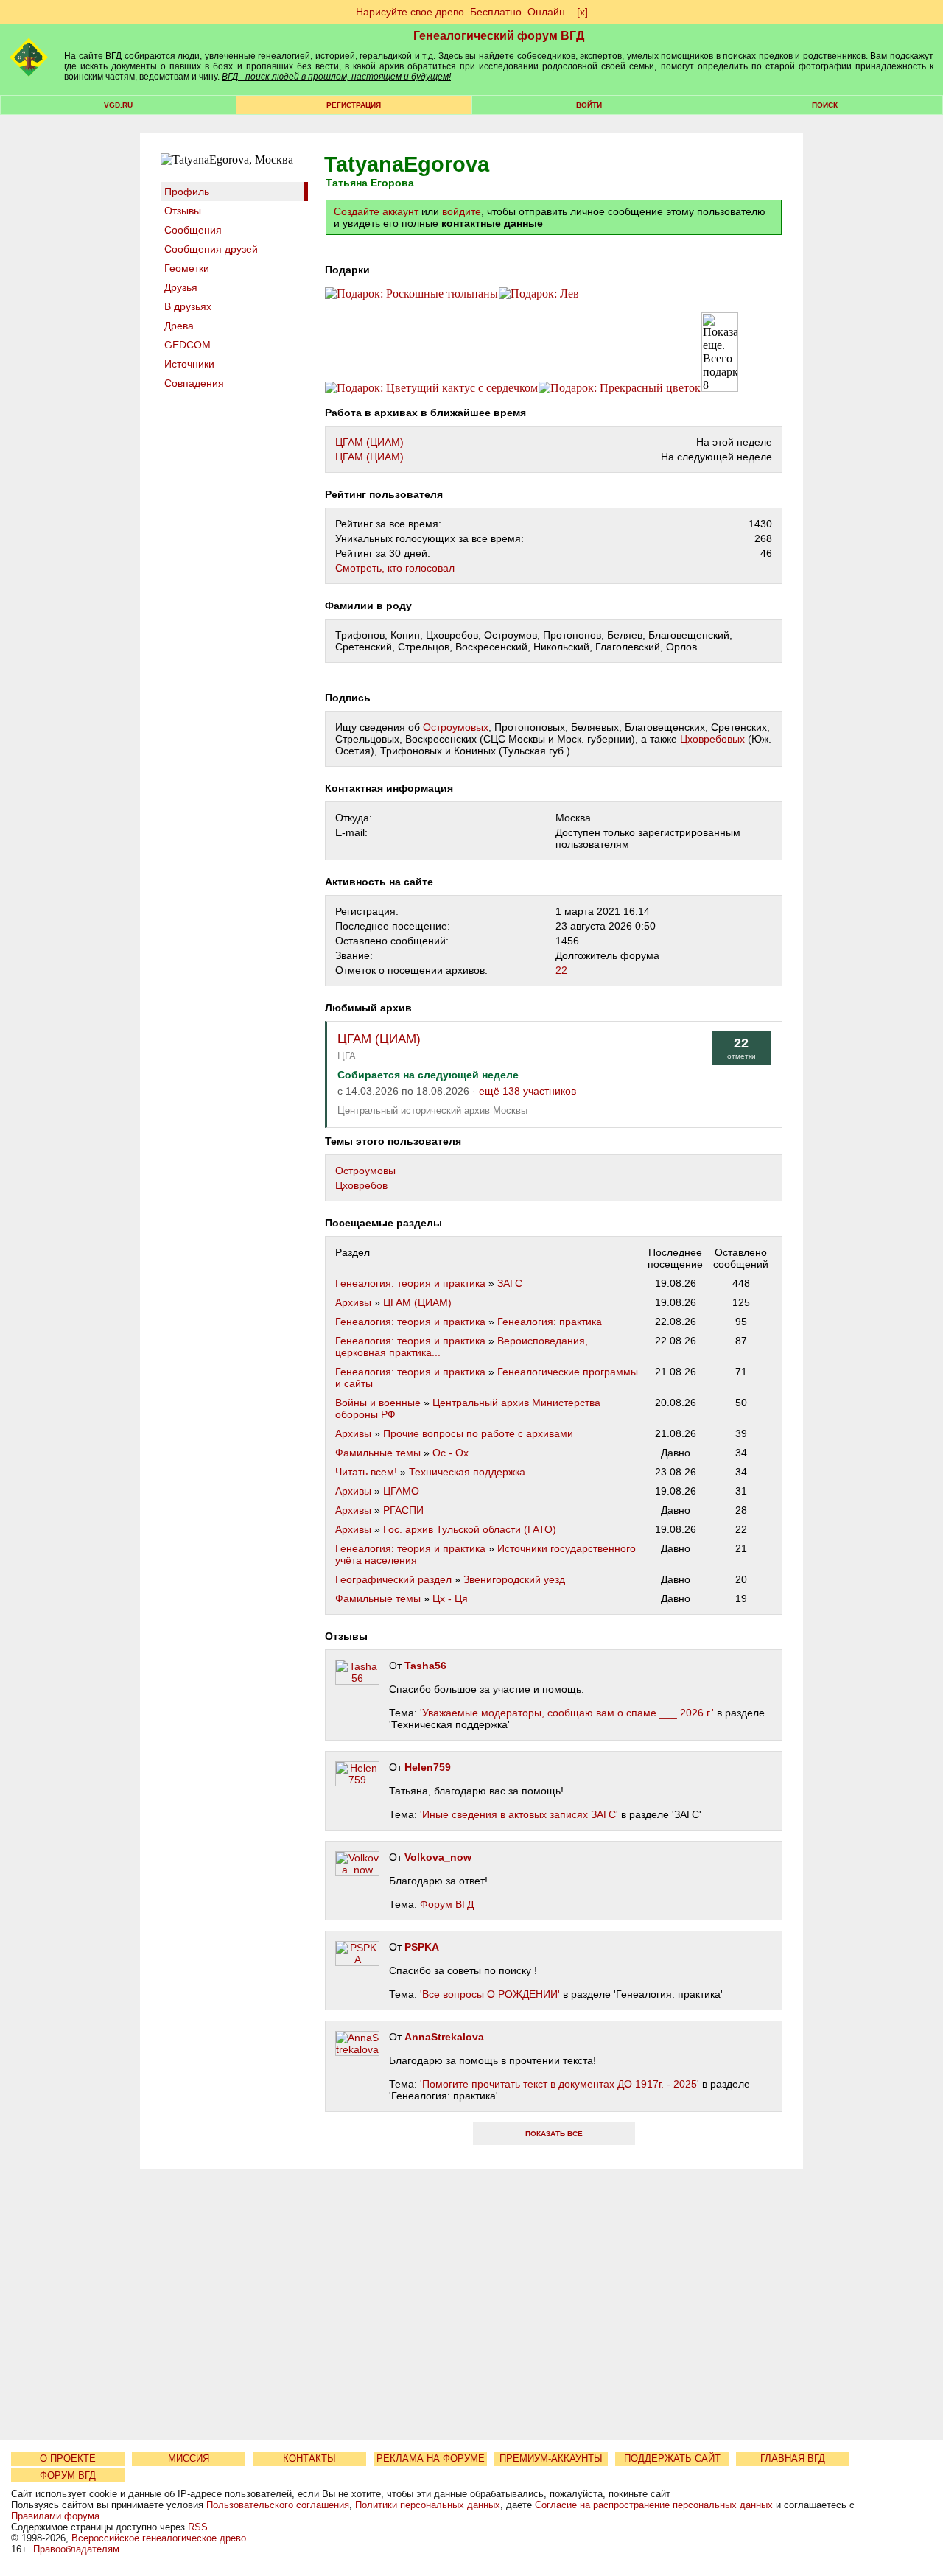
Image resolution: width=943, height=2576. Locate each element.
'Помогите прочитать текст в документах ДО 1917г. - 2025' (560, 2084)
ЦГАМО (401, 1491)
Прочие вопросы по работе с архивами (478, 1433)
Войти (589, 105)
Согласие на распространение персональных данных (654, 2505)
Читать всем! (366, 1472)
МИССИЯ (189, 2459)
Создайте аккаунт (376, 211)
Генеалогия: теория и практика (410, 1283)
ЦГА (347, 1056)
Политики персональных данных (428, 2505)
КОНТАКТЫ (309, 2459)
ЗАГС (510, 1283)
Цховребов (361, 1185)
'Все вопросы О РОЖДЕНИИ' (490, 1994)
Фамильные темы (378, 1453)
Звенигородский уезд (514, 1579)
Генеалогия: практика (550, 1322)
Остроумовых (456, 727)
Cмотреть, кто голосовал (395, 568)
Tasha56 (425, 1666)
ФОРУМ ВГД (68, 2475)
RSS (198, 2527)
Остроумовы (365, 1171)
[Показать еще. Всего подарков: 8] (720, 352)
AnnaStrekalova (444, 2037)
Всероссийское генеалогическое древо (159, 2538)
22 (561, 970)
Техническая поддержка (467, 1472)
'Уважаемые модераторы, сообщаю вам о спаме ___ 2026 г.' (567, 1713)
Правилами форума (55, 2516)
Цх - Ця (450, 1598)
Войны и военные (378, 1403)
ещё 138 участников (527, 1091)
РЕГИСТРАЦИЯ (354, 105)
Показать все (554, 2134)
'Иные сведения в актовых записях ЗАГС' (519, 1814)
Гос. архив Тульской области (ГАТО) (470, 1529)
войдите (462, 211)
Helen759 (428, 1767)
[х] (582, 12)
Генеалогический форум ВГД (499, 36)
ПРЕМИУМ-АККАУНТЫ (551, 2459)
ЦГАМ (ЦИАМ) (369, 442)
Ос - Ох (451, 1453)
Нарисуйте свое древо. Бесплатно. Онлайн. (462, 12)
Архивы (353, 1302)
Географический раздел (393, 1579)
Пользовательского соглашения (278, 2505)
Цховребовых (712, 739)
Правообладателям (76, 2549)
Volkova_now (438, 1857)
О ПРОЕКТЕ (68, 2459)
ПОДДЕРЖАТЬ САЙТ (672, 2459)
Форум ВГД (447, 1904)
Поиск (825, 105)
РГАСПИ (403, 1510)
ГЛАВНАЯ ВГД (793, 2459)
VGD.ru (118, 105)
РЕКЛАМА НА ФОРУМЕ (431, 2459)
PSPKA (422, 1947)
